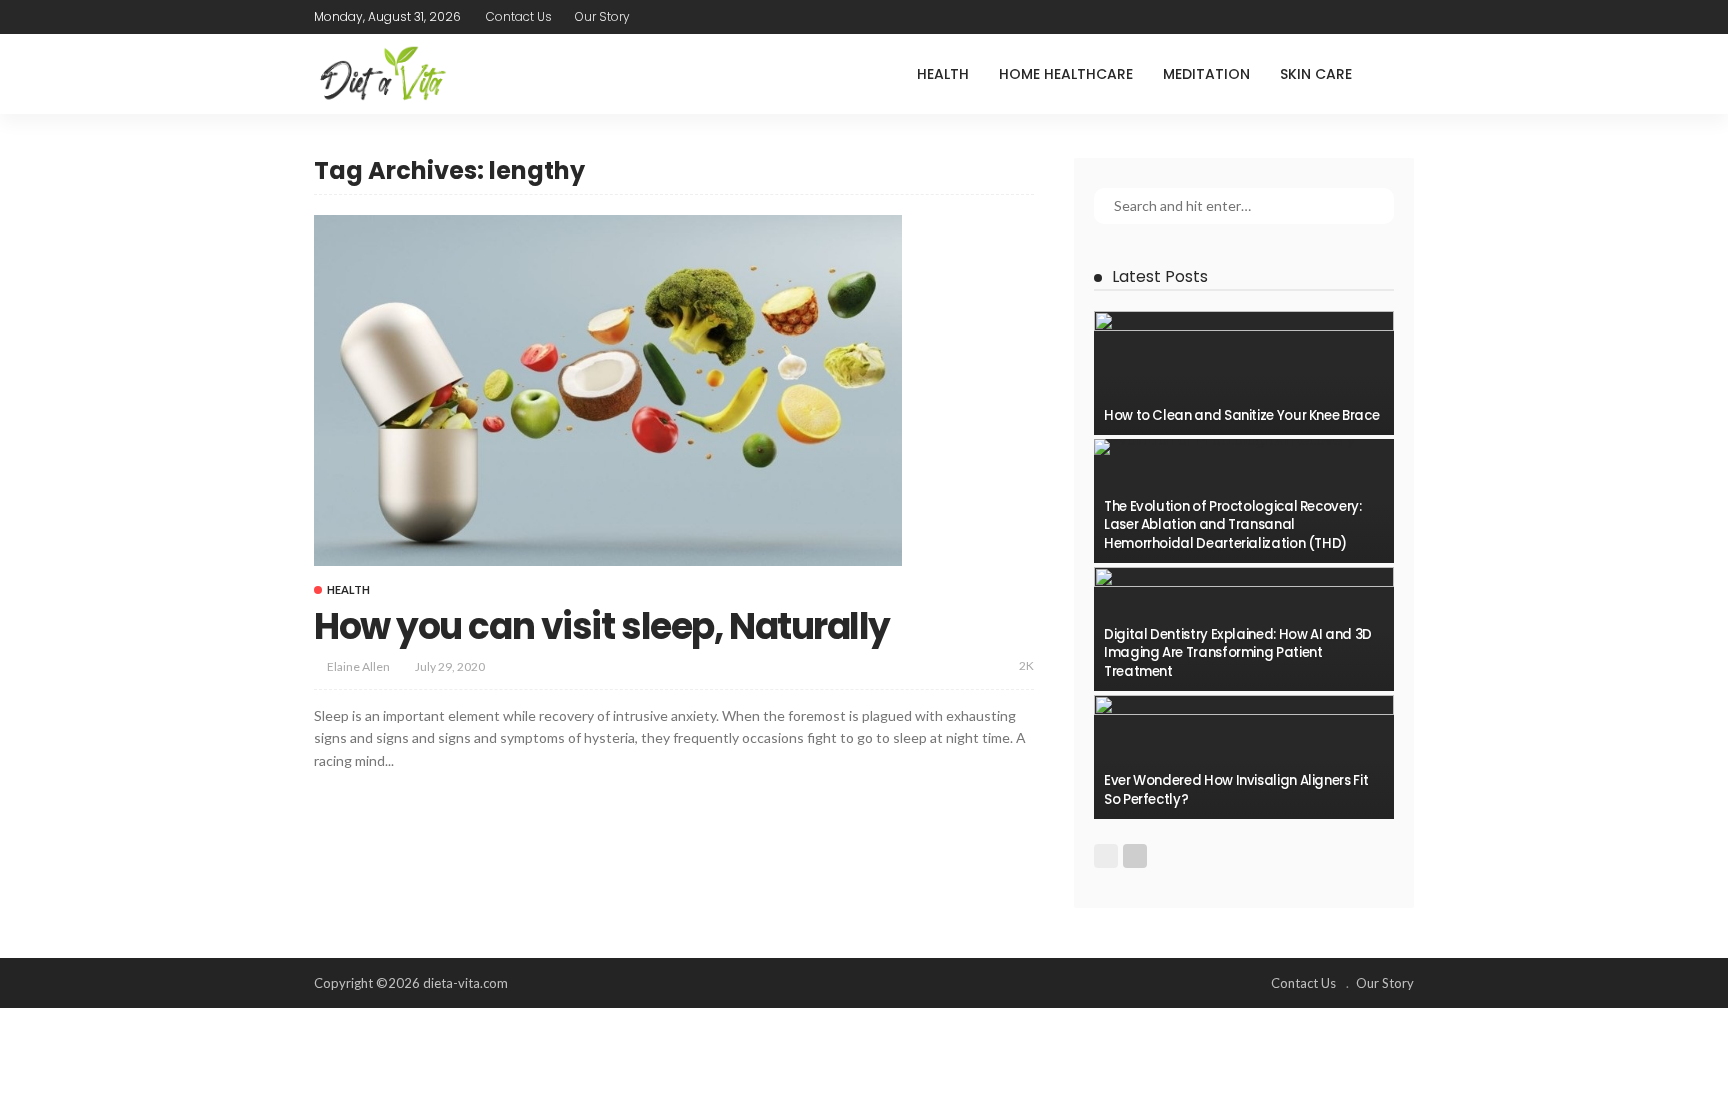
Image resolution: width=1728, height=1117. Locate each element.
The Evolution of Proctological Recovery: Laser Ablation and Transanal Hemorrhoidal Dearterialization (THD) (1233, 525)
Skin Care (1316, 74)
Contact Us (519, 16)
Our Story (602, 16)
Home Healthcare (1066, 74)
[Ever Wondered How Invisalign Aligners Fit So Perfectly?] (1244, 757)
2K (1026, 665)
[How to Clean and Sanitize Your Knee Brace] (1244, 373)
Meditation (1206, 74)
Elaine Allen (358, 666)
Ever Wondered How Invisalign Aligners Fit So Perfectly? (1236, 789)
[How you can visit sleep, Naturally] (608, 390)
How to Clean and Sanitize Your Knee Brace (1241, 415)
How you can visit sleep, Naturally (602, 626)
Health (943, 74)
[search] (1398, 74)
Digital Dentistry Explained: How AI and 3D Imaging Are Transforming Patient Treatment (1238, 653)
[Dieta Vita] (381, 74)
